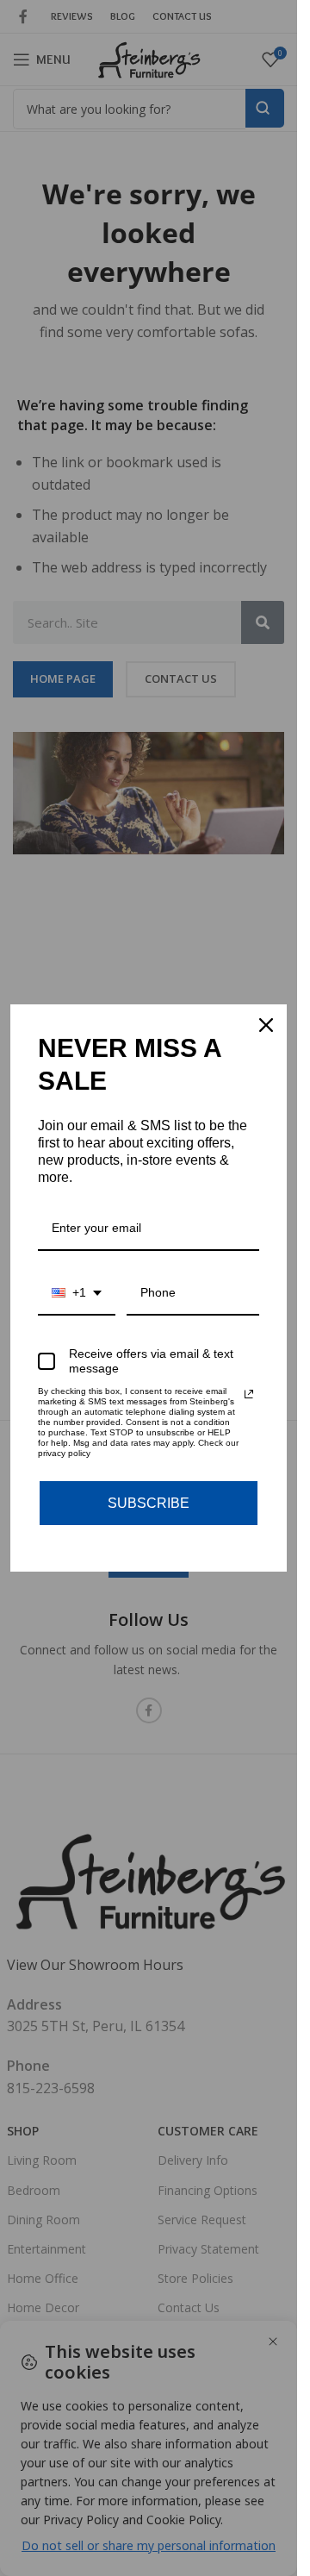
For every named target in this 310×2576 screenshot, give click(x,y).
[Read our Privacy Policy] (249, 1394)
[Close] (266, 1025)
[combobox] (77, 1294)
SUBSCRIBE (149, 1503)
